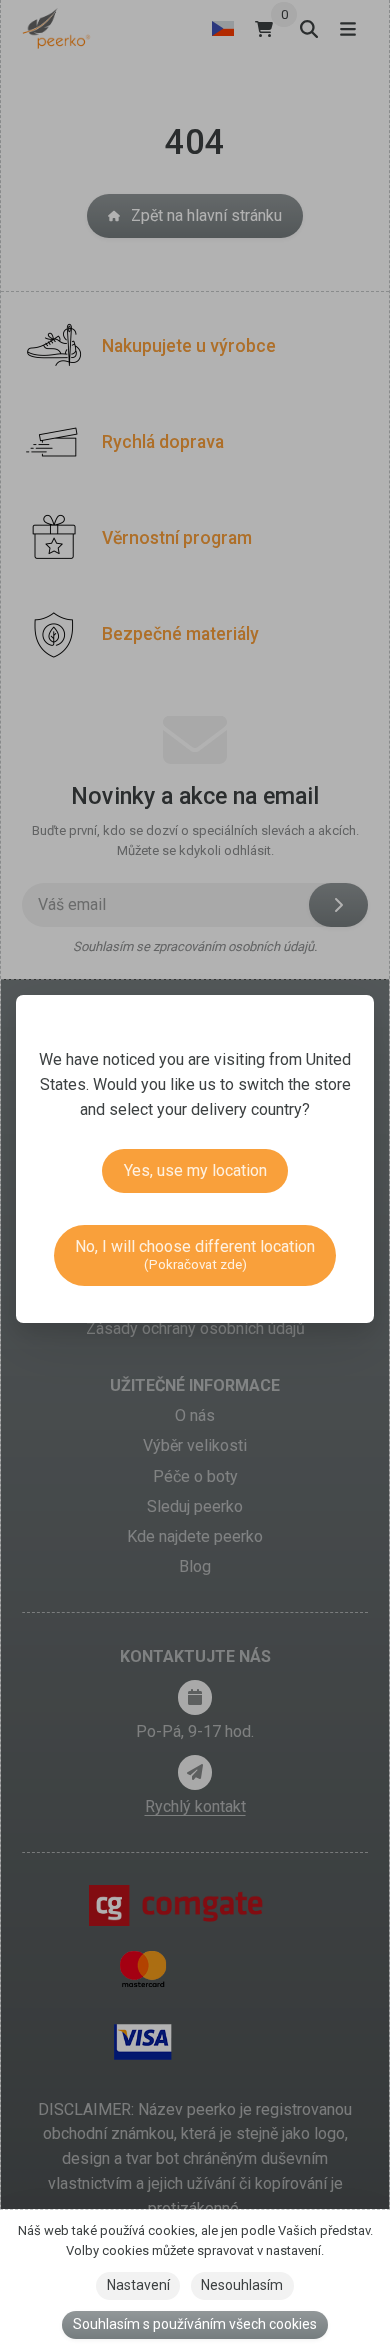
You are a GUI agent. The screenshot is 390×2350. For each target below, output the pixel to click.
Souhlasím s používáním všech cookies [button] (195, 2324)
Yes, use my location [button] (195, 1170)
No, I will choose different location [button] (195, 1254)
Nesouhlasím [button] (242, 2285)
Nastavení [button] (138, 2285)
